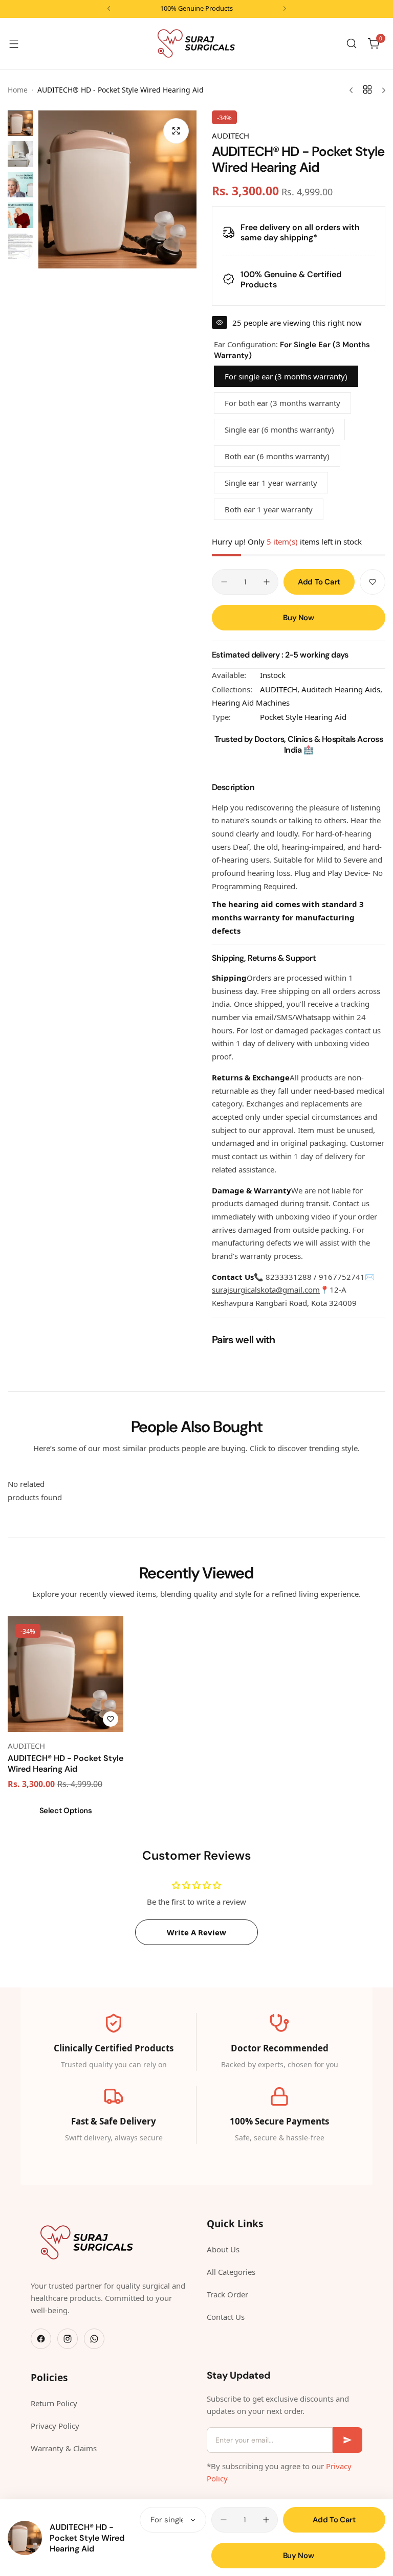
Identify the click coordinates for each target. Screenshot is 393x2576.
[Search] (352, 43)
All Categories (231, 2272)
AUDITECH (231, 135)
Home (18, 90)
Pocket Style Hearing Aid (303, 717)
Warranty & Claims (64, 2448)
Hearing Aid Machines (251, 703)
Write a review (196, 1932)
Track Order (227, 2294)
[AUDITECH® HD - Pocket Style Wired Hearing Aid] (25, 2538)
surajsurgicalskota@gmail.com (266, 1290)
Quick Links (235, 2224)
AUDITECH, (281, 689)
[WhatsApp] (94, 2339)
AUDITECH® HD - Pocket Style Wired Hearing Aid (87, 2538)
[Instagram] (68, 2339)
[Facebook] (41, 2339)
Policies (49, 2378)
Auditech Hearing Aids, (342, 689)
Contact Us (226, 2317)
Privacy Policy (55, 2426)
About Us (223, 2249)
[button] (109, 8)
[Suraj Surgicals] (196, 43)
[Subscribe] (347, 2440)
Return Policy (54, 2403)
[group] (117, 189)
